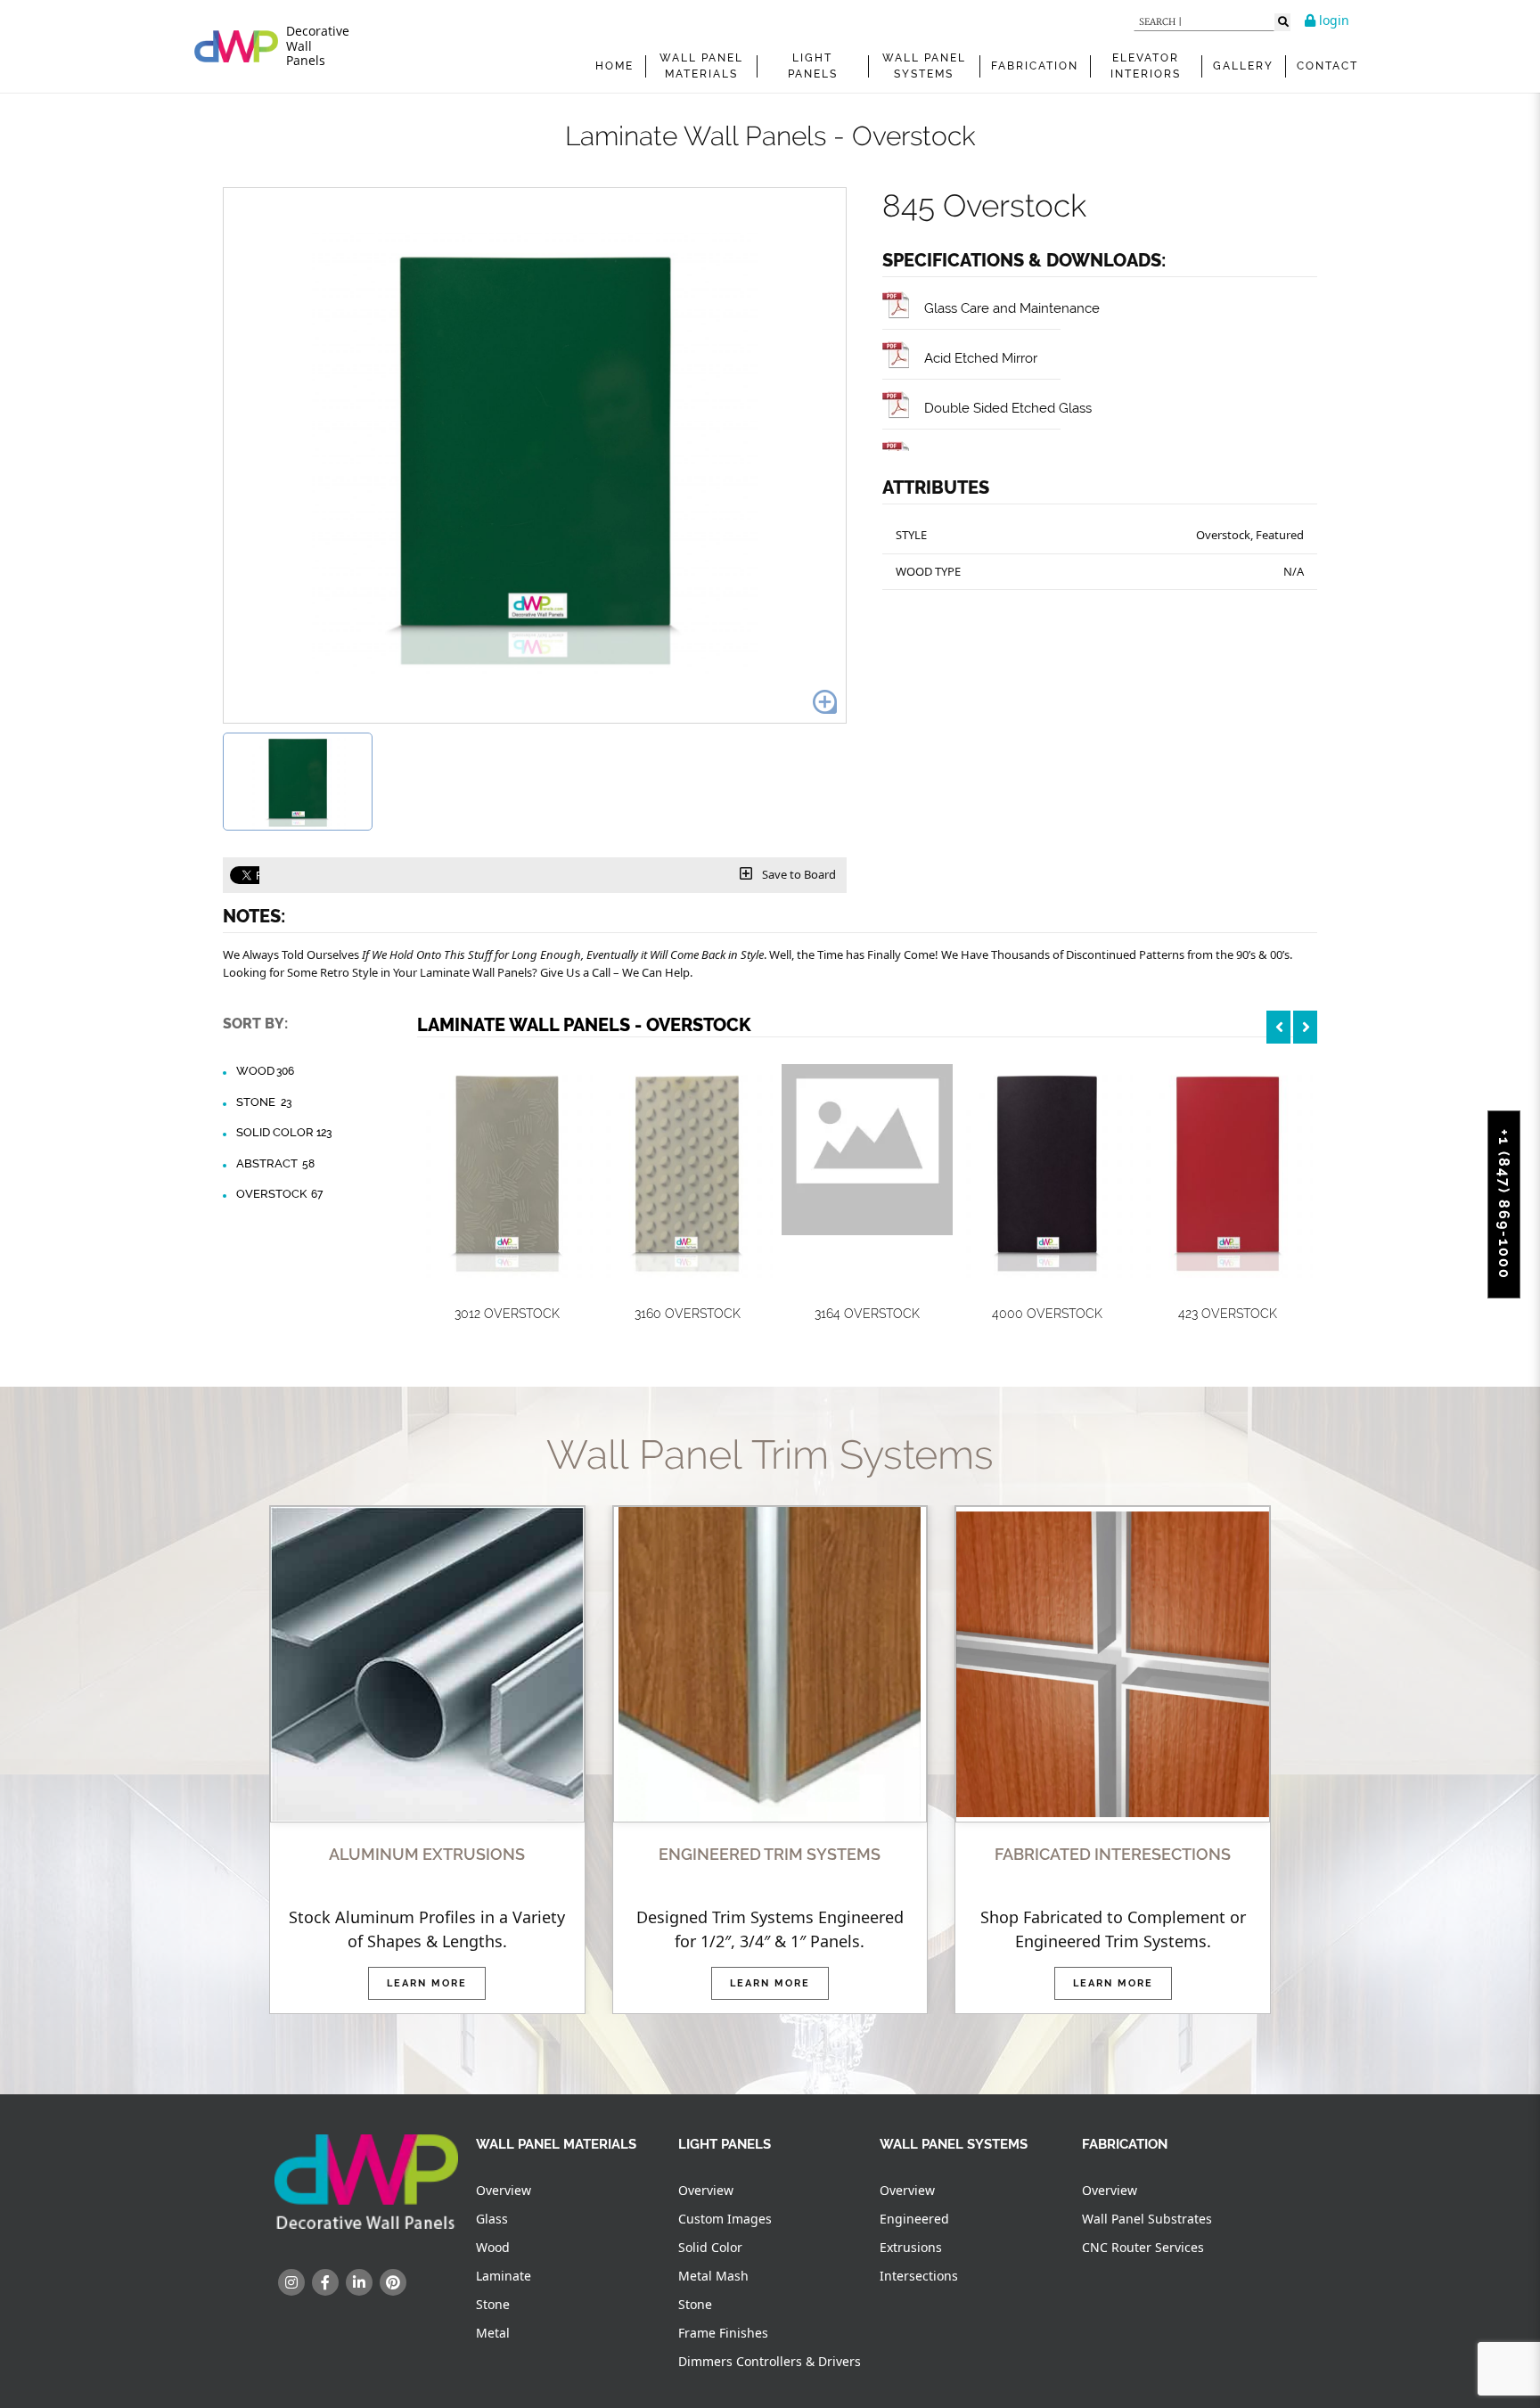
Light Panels (813, 66)
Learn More (427, 1983)
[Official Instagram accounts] (291, 2282)
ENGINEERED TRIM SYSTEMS (770, 1854)
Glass (492, 2219)
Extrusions (911, 2247)
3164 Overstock (867, 1314)
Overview (504, 2190)
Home (614, 66)
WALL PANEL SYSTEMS (924, 66)
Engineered (914, 2219)
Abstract (275, 1163)
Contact (1327, 66)
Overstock (279, 1194)
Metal (493, 2333)
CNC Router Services (1143, 2247)
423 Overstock (1228, 1314)
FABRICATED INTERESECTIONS (1113, 1854)
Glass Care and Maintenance (1012, 308)
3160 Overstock (688, 1314)
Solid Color (284, 1132)
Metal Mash (713, 2276)
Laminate (504, 2276)
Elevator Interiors (1146, 66)
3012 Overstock (507, 1314)
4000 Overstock (1047, 1314)
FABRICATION (1035, 66)
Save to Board (798, 874)
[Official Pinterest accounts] (393, 2282)
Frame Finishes (723, 2333)
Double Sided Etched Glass (1008, 408)
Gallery (1243, 66)
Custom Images (725, 2219)
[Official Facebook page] (325, 2282)
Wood (265, 1071)
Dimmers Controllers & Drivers (770, 2361)
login (1332, 20)
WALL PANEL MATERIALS (701, 66)
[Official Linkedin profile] (359, 2282)
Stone (264, 1102)
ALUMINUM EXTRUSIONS (427, 1854)
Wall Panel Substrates (1147, 2219)
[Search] (1282, 22)
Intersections (919, 2276)
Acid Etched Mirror (981, 358)
